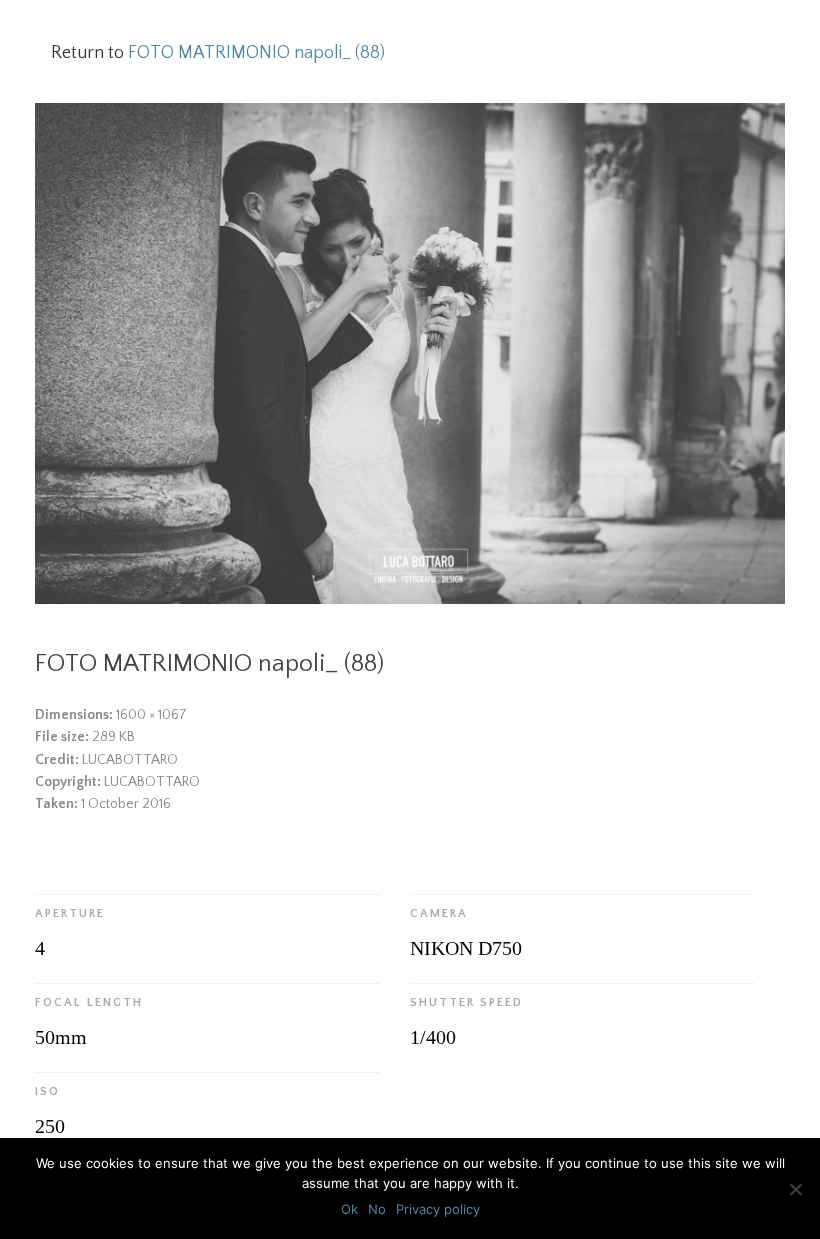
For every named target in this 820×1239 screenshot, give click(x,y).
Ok (349, 1209)
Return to (218, 53)
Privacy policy (438, 1209)
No (377, 1209)
